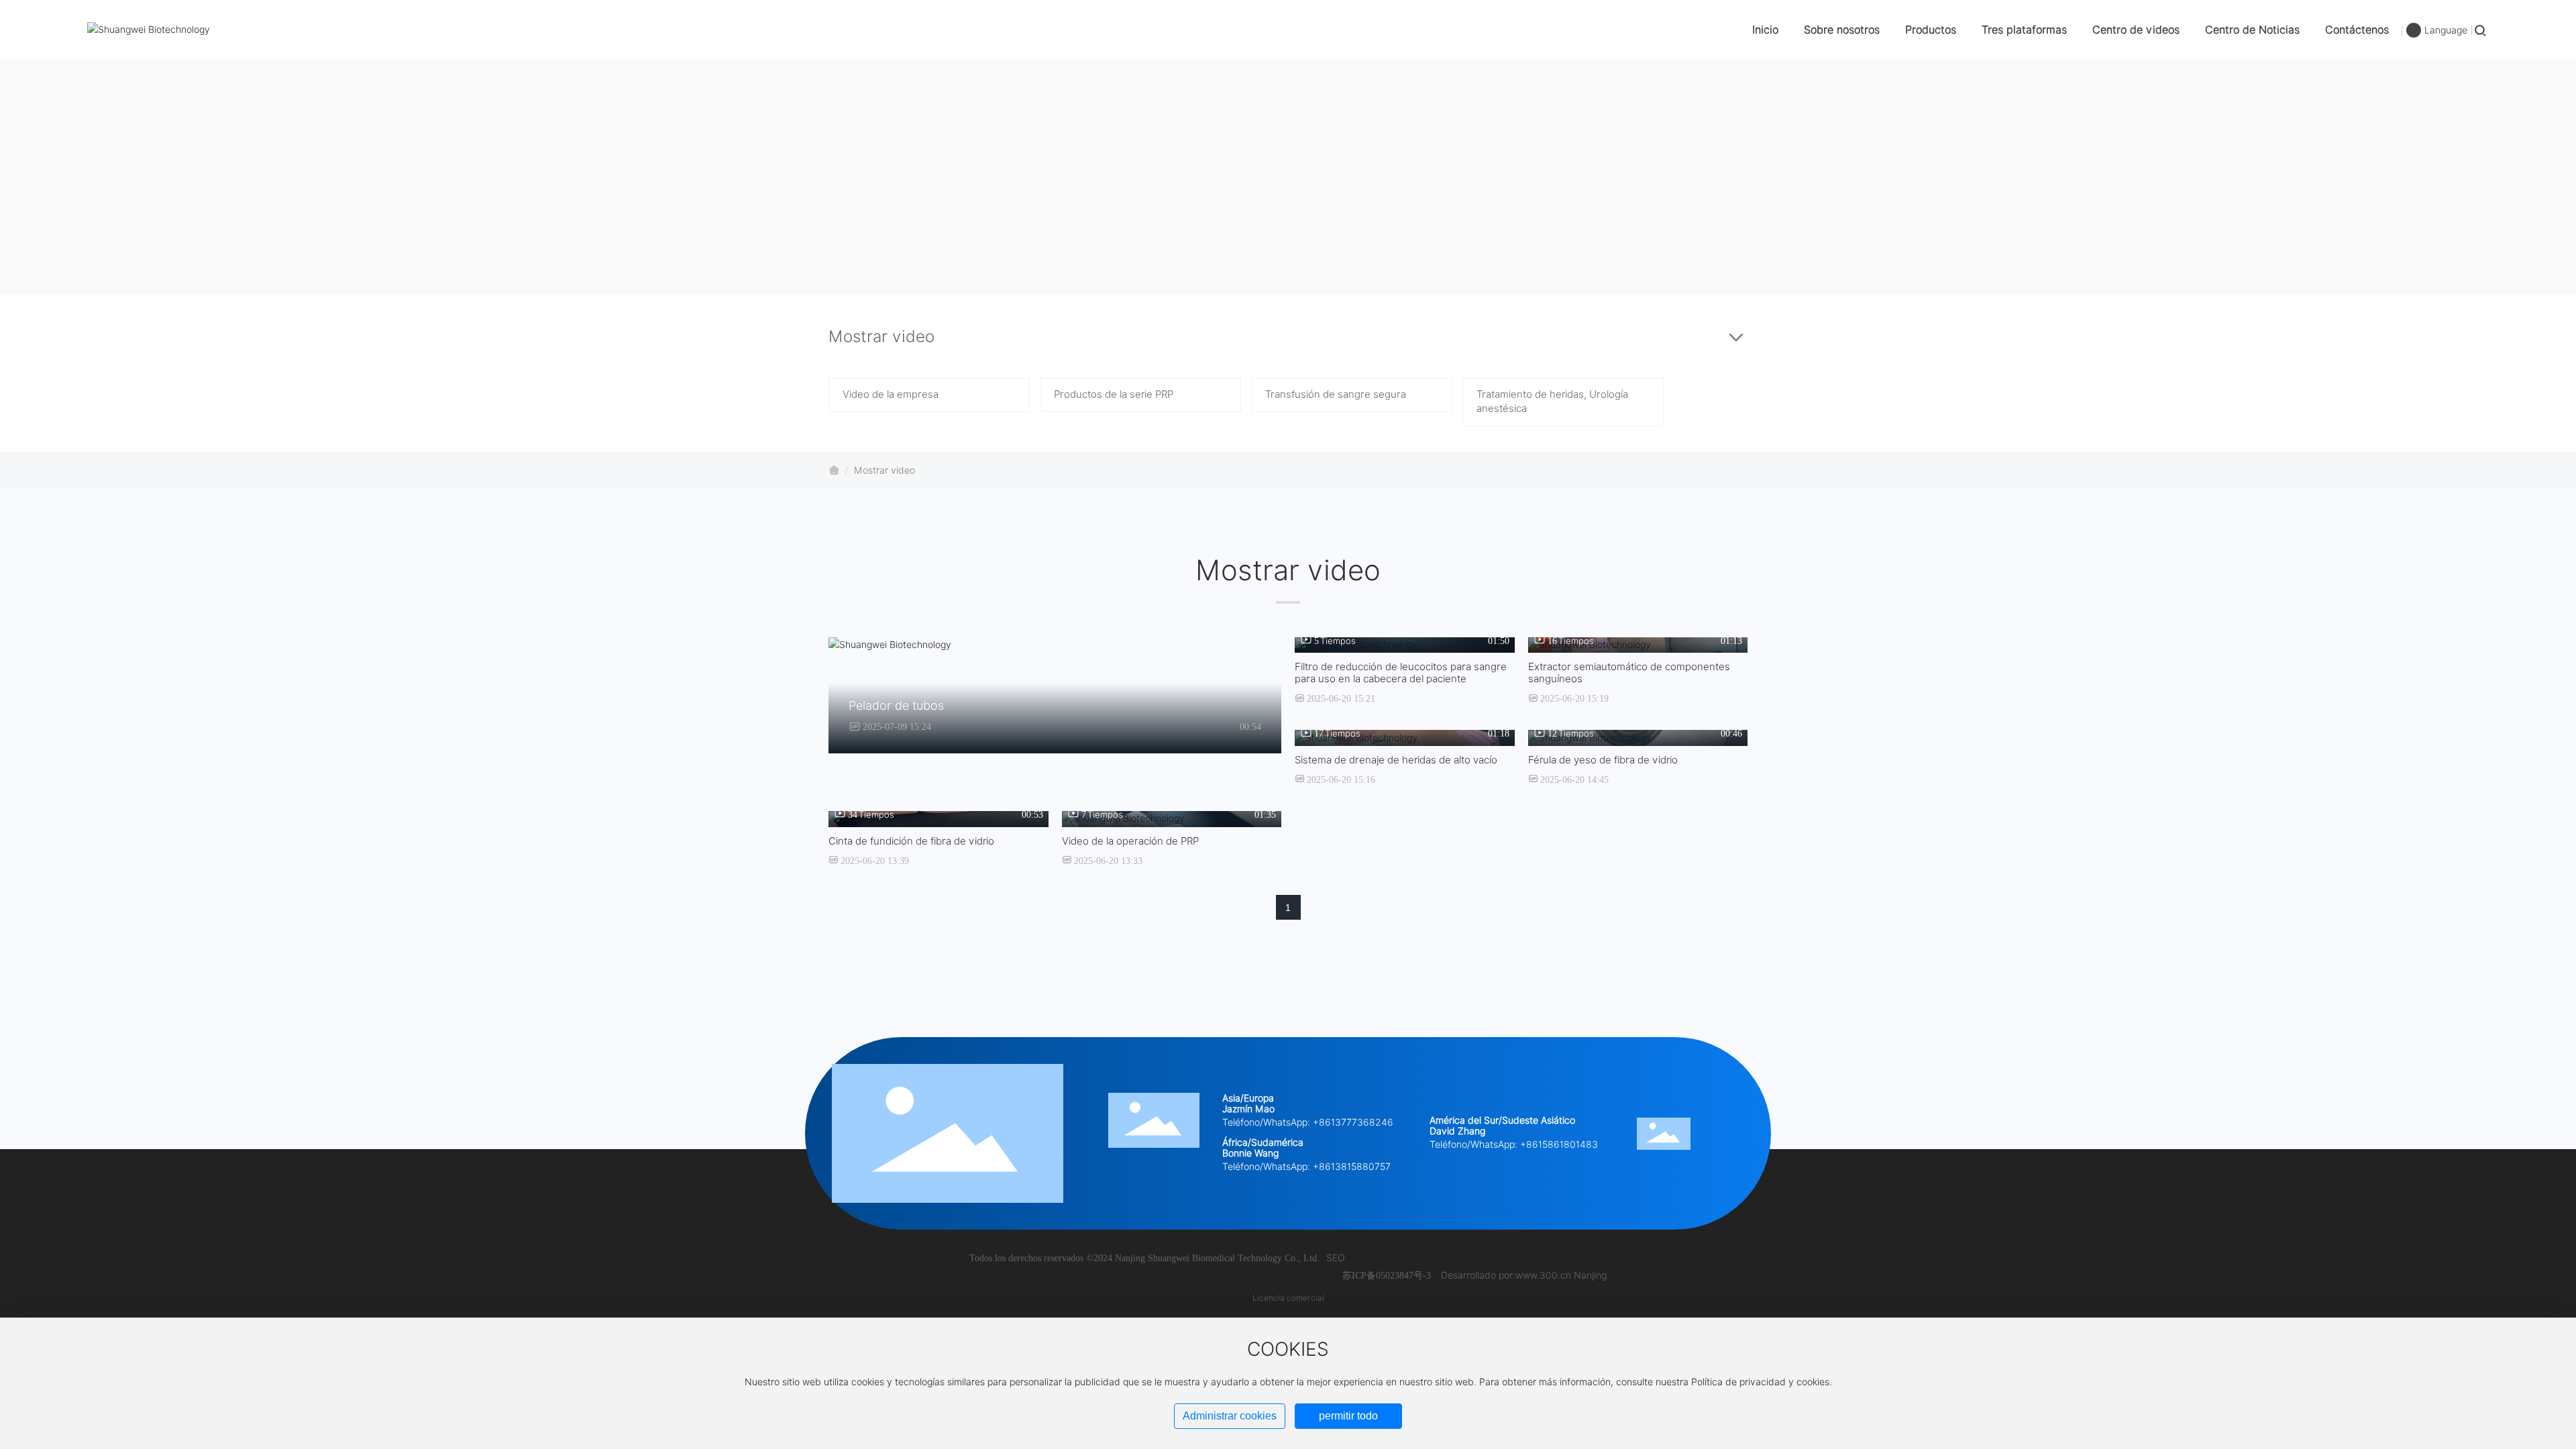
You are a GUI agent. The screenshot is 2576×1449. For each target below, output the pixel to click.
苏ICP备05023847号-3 (1387, 1276)
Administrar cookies (1230, 1416)
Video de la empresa (891, 394)
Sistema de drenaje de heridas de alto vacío (1396, 760)
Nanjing (1590, 1275)
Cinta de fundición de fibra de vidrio (911, 841)
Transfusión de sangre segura (1336, 394)
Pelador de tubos (896, 705)
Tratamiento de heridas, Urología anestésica (1552, 401)
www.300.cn (1543, 1275)
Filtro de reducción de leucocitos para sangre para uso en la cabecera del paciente (1401, 673)
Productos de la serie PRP (1114, 394)
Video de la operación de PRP (1130, 841)
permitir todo (1348, 1416)
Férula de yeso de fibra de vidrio (1603, 760)
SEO (1336, 1258)
